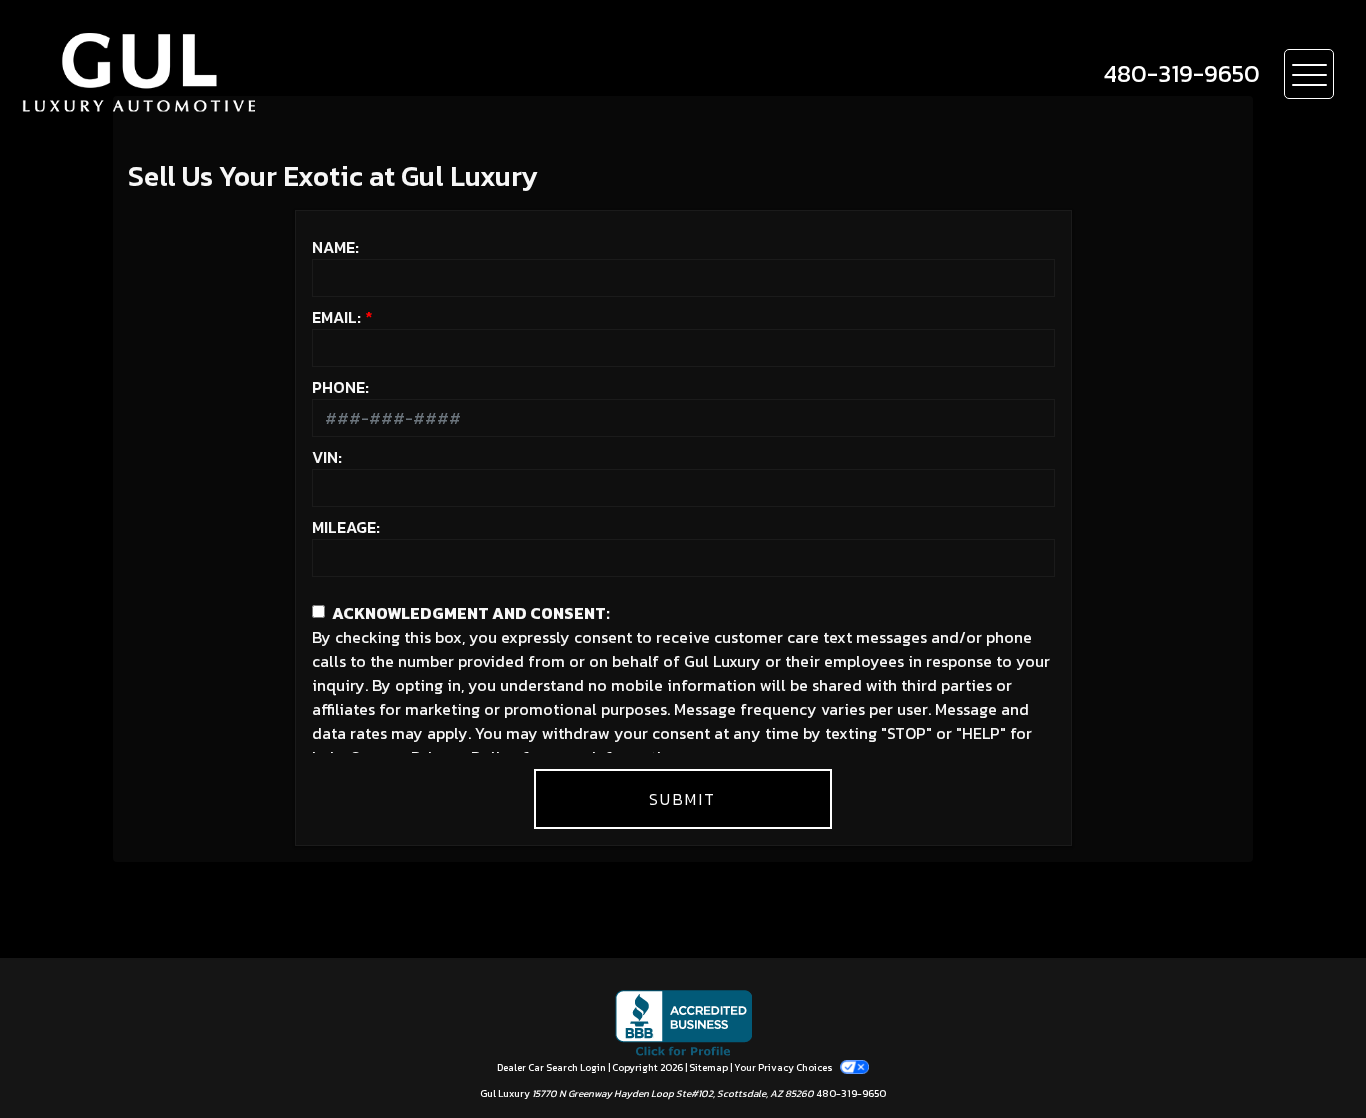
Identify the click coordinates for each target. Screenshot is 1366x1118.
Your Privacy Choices (784, 1067)
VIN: (327, 457)
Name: (335, 247)
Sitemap (708, 1067)
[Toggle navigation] (1309, 74)
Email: (336, 317)
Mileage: (346, 527)
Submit (683, 799)
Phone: (340, 387)
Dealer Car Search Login (551, 1067)
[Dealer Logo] (198, 73)
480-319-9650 (851, 1093)
